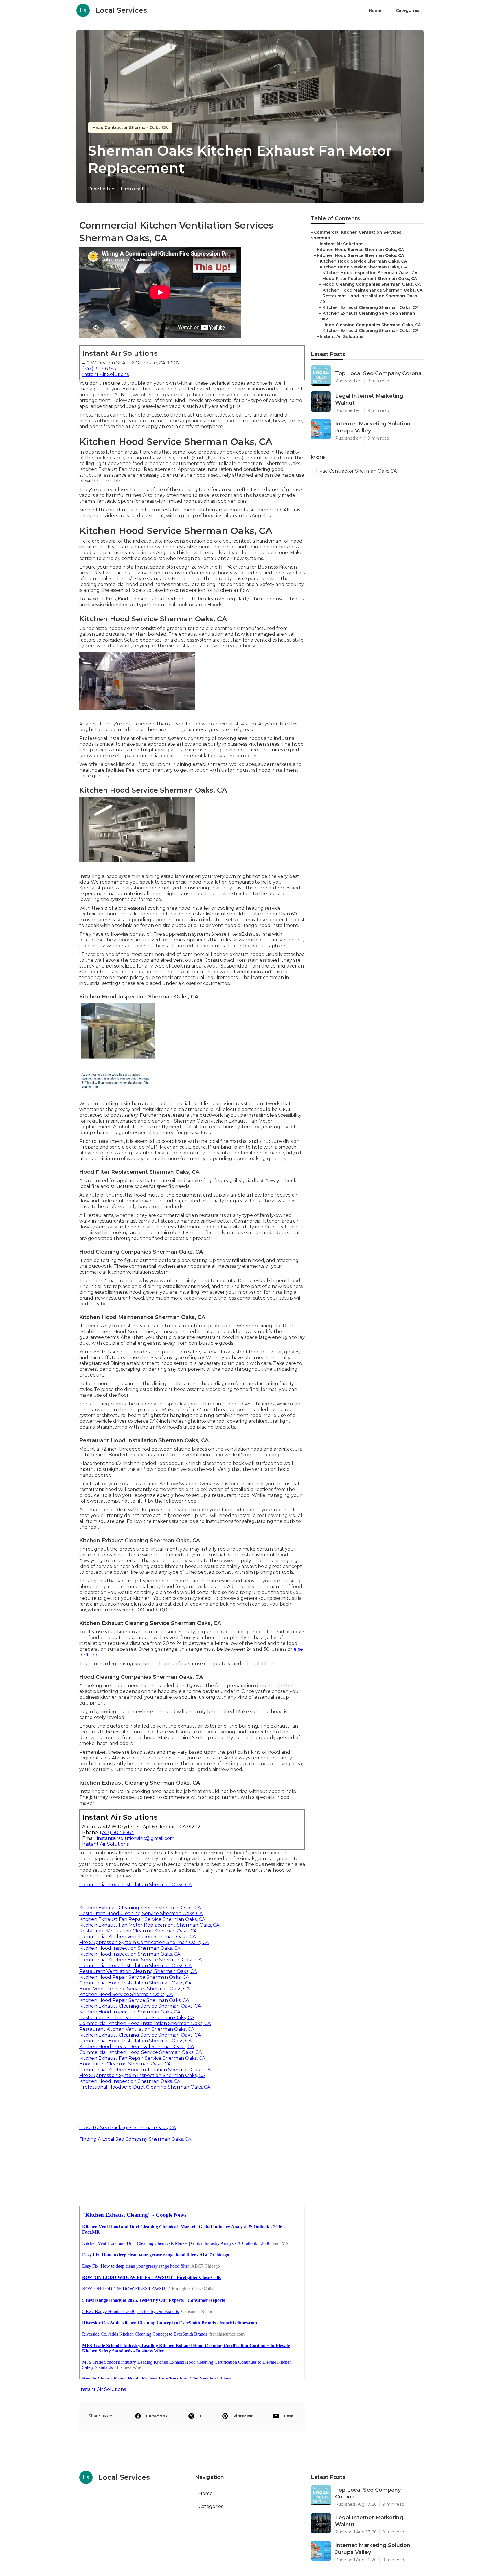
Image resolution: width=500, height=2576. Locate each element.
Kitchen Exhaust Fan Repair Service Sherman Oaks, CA (142, 1919)
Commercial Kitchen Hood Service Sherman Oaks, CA (140, 1960)
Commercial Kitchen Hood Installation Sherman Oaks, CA (145, 2023)
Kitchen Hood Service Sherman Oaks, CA (126, 1994)
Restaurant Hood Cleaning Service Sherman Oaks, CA (141, 1913)
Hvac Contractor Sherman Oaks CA (130, 128)
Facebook (157, 2416)
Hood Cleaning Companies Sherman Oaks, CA (372, 284)
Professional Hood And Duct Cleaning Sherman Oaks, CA (145, 2087)
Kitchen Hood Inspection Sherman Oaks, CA (130, 1948)
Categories (408, 10)
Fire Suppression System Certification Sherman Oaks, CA (144, 1942)
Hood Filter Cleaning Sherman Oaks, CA (125, 2064)
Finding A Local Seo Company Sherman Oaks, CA (135, 2139)
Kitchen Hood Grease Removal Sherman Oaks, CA (137, 2047)
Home (375, 10)
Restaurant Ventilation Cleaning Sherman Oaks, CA (138, 1931)
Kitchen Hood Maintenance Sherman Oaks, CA (373, 290)
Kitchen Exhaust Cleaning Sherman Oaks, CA (371, 307)
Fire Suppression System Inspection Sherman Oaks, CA (142, 2075)
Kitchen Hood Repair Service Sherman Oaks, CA (134, 1977)
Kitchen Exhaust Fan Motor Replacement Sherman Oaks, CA (149, 1925)
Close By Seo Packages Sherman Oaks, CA (128, 2128)
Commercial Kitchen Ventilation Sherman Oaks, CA (138, 1937)
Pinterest (243, 2416)
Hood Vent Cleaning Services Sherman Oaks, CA (134, 1989)
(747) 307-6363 (99, 369)
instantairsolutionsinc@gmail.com (136, 1838)
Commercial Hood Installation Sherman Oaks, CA (135, 1885)
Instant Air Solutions (105, 374)
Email (290, 2416)
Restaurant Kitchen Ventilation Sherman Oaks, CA (137, 2018)
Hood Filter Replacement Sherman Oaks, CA (370, 279)
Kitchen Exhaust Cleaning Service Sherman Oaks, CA (140, 1908)
